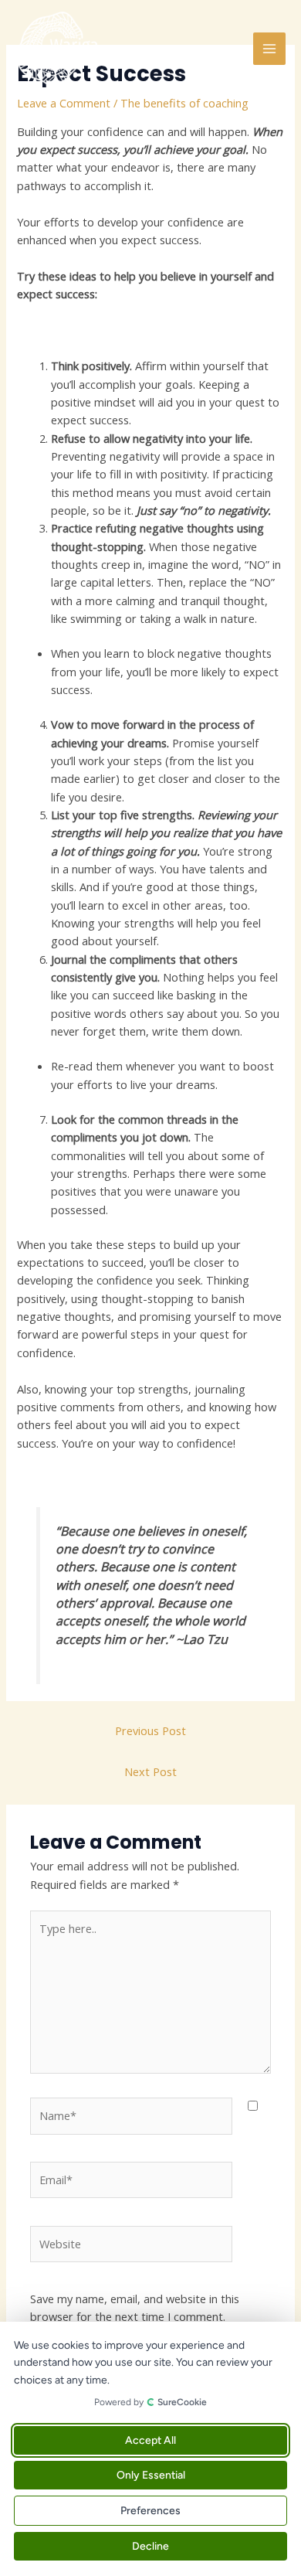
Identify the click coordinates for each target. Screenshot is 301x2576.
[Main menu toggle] (269, 49)
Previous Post (150, 1730)
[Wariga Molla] (62, 49)
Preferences (150, 2511)
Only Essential (151, 2475)
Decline (150, 2546)
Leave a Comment (64, 103)
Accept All (150, 2440)
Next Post (150, 1771)
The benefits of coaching (184, 103)
